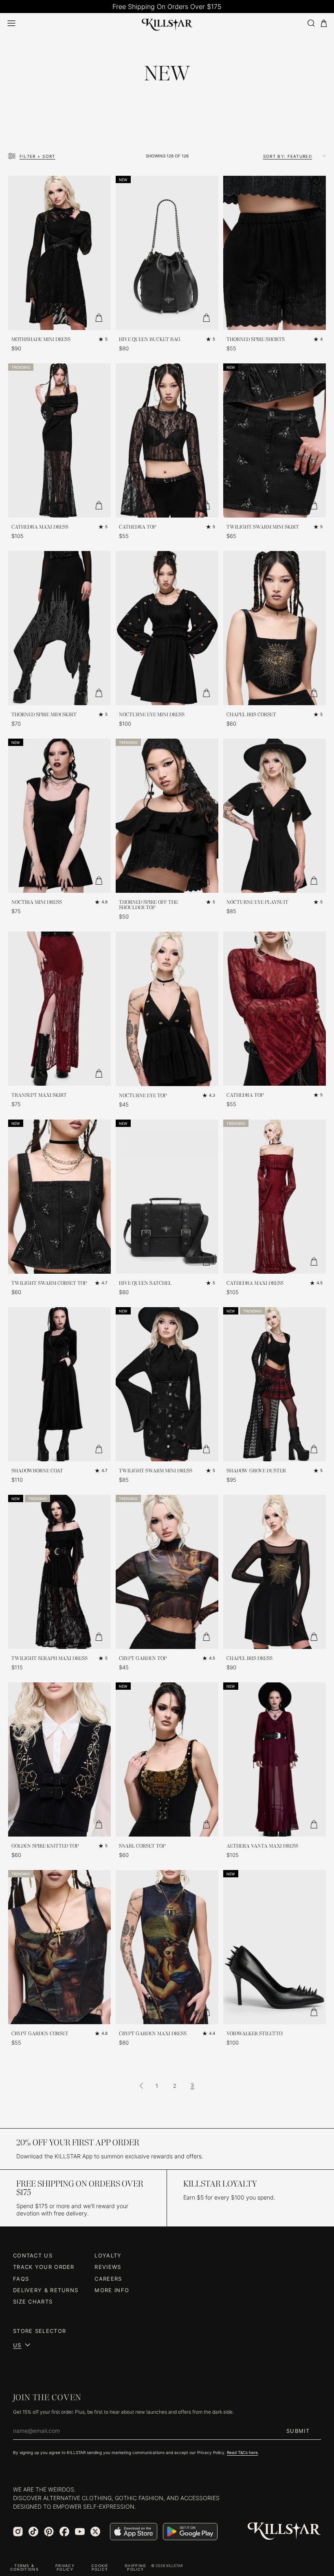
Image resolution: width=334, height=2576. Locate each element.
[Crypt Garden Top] (167, 1572)
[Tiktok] (33, 2532)
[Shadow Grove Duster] (275, 1384)
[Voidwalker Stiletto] (275, 1947)
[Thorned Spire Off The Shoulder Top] (167, 816)
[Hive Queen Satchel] (167, 1197)
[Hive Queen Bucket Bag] (167, 253)
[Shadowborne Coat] (59, 1384)
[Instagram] (18, 2532)
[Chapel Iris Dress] (275, 1572)
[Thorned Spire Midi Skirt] (59, 628)
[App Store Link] (134, 2532)
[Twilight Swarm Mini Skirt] (275, 440)
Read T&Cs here (242, 2452)
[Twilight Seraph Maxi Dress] (59, 1572)
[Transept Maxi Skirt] (59, 1009)
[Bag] (324, 23)
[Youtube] (80, 2532)
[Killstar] (284, 2531)
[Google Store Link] (190, 2532)
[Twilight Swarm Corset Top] (59, 1197)
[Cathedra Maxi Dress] (59, 440)
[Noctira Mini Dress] (59, 816)
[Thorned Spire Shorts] (275, 253)
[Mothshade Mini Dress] (59, 253)
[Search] (311, 23)
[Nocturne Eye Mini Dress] (167, 628)
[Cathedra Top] (167, 440)
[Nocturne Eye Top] (167, 1009)
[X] (95, 2532)
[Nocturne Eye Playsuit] (275, 816)
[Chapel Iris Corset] (275, 628)
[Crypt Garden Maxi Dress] (167, 1947)
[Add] (99, 318)
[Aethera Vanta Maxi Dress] (275, 1759)
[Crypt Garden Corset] (59, 1947)
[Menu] (11, 23)
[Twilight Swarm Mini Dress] (167, 1384)
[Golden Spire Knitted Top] (59, 1759)
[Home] (167, 23)
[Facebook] (64, 2532)
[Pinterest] (49, 2532)
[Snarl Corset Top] (167, 1759)
